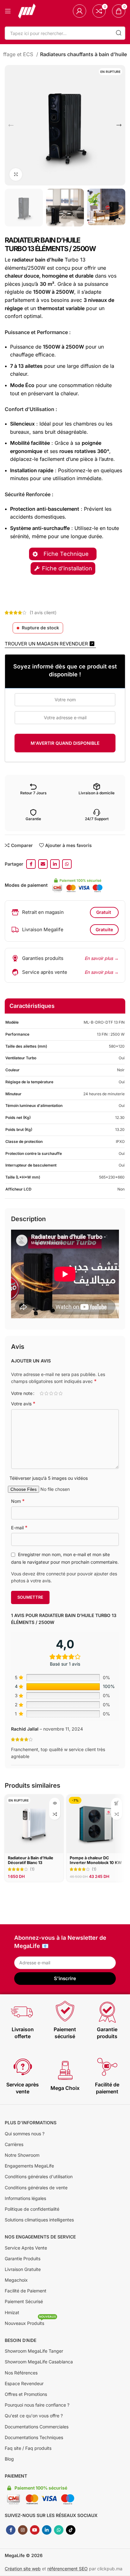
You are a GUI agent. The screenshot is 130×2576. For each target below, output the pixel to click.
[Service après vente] (23, 2067)
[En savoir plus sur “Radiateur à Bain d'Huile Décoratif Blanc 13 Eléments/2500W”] (55, 1803)
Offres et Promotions (26, 2394)
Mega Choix (65, 2088)
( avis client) (43, 612)
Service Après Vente (26, 2248)
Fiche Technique (67, 554)
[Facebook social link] (31, 864)
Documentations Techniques (34, 2437)
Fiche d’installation (67, 568)
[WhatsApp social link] (67, 864)
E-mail (19, 1527)
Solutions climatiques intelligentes (39, 2220)
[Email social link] (43, 864)
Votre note (22, 1393)
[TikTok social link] (71, 2530)
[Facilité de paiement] (107, 2067)
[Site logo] (27, 11)
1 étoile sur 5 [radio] (41, 1393)
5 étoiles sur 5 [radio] (60, 1393)
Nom (18, 1501)
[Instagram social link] (23, 2530)
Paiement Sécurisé (24, 2301)
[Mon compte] (80, 11)
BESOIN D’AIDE (21, 2340)
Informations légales (25, 2198)
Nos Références (21, 2373)
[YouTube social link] (35, 2530)
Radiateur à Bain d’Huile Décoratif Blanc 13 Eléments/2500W (31, 1863)
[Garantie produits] (107, 2012)
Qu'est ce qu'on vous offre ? (34, 2416)
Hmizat (12, 2312)
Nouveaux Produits (30, 2322)
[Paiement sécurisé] (65, 2012)
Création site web (23, 2569)
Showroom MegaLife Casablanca (39, 2362)
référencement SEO (68, 2569)
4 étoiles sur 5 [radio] (56, 1393)
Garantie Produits (23, 2258)
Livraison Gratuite (23, 2269)
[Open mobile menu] (8, 11)
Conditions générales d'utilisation (39, 2176)
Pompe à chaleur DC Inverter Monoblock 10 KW (96, 1860)
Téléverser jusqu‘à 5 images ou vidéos (49, 1478)
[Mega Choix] (65, 2070)
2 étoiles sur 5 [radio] (46, 1393)
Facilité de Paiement (26, 2291)
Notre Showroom (22, 2155)
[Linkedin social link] (55, 864)
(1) (32, 1870)
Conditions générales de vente (36, 2188)
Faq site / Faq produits (28, 2448)
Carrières (14, 2144)
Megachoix (16, 2280)
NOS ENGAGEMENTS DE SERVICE (40, 2237)
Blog (9, 2459)
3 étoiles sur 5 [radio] (51, 1393)
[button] (117, 1803)
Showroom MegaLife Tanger (34, 2351)
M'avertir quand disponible (65, 743)
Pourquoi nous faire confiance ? (37, 2405)
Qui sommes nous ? (25, 2134)
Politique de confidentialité (32, 2209)
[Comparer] (55, 1814)
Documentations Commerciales (37, 2427)
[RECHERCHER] (119, 33)
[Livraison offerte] (23, 2012)
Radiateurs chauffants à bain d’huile (83, 54)
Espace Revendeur (24, 2383)
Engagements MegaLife (29, 2166)
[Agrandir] (16, 174)
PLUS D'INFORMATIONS (31, 2123)
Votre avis (23, 1403)
